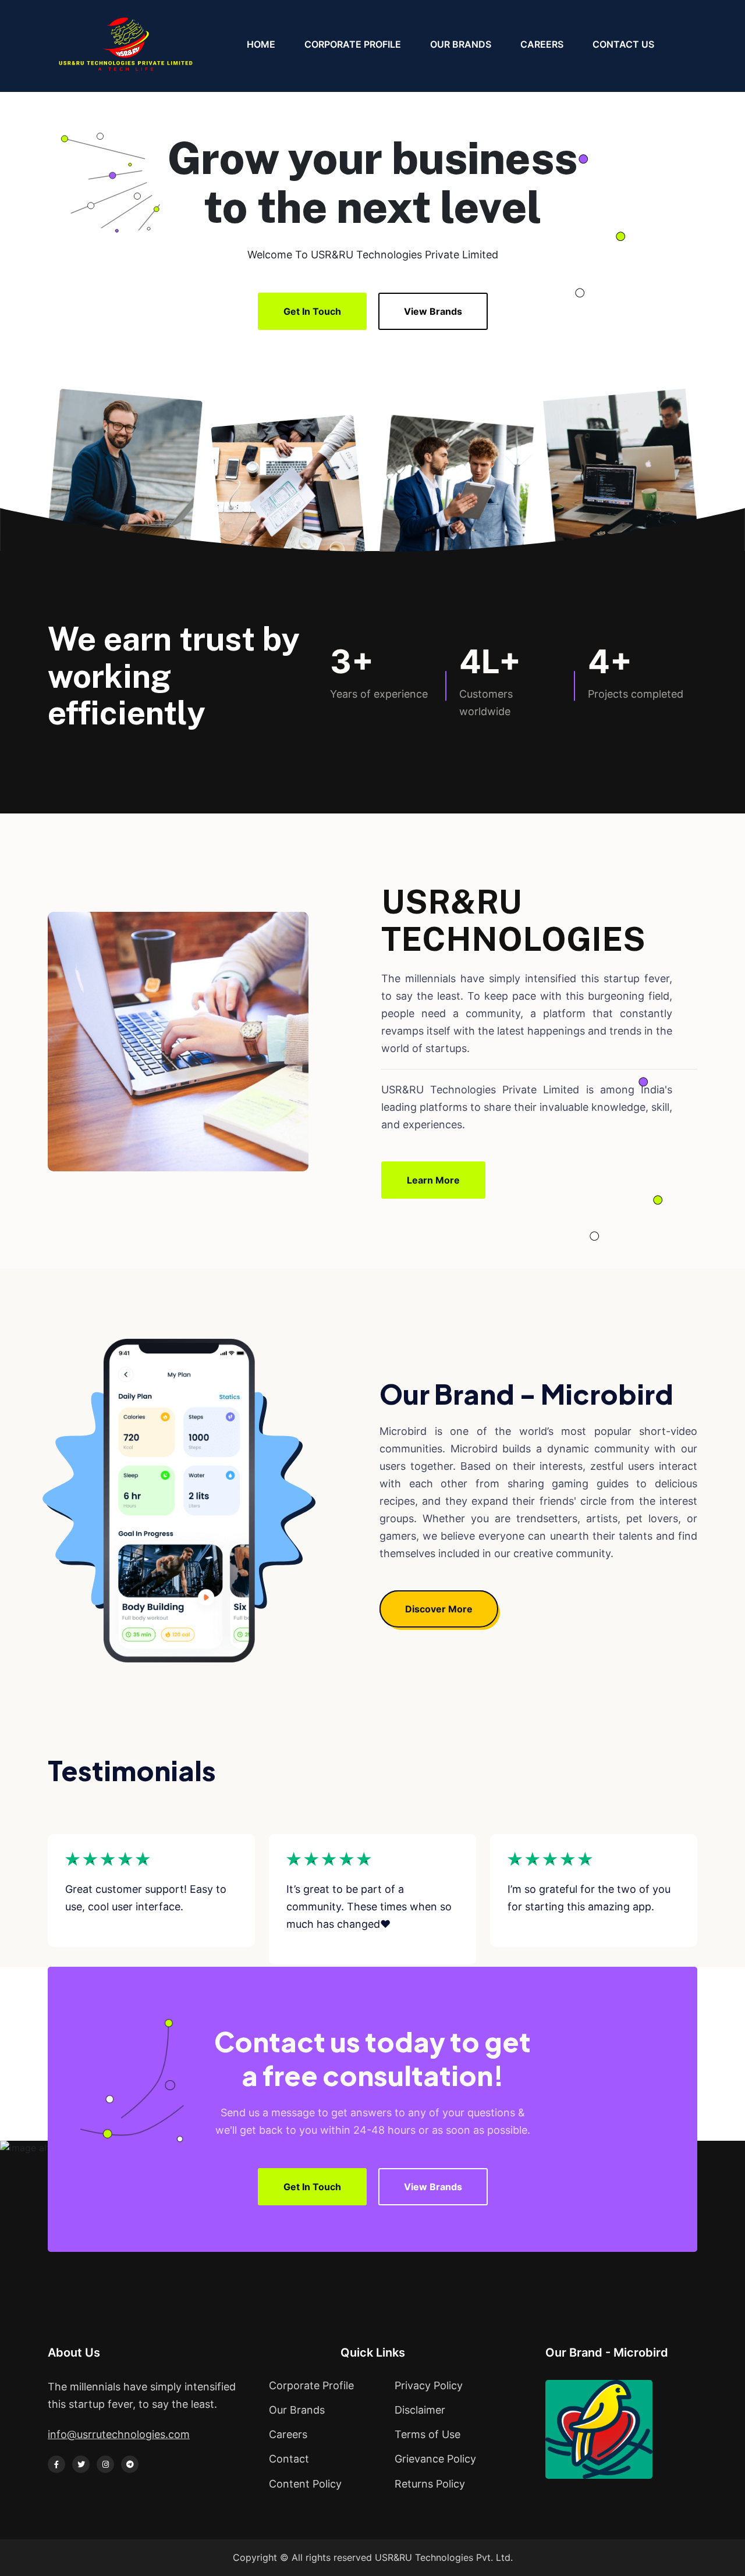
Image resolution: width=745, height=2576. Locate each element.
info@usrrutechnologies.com (119, 2434)
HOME (261, 44)
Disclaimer (420, 2410)
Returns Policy (430, 2484)
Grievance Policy (435, 2459)
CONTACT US (623, 44)
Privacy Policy (429, 2385)
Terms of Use (428, 2434)
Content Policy (305, 2484)
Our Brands (297, 2410)
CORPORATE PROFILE (353, 44)
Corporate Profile (311, 2385)
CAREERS (542, 44)
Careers (288, 2434)
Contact (289, 2459)
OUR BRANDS (461, 44)
